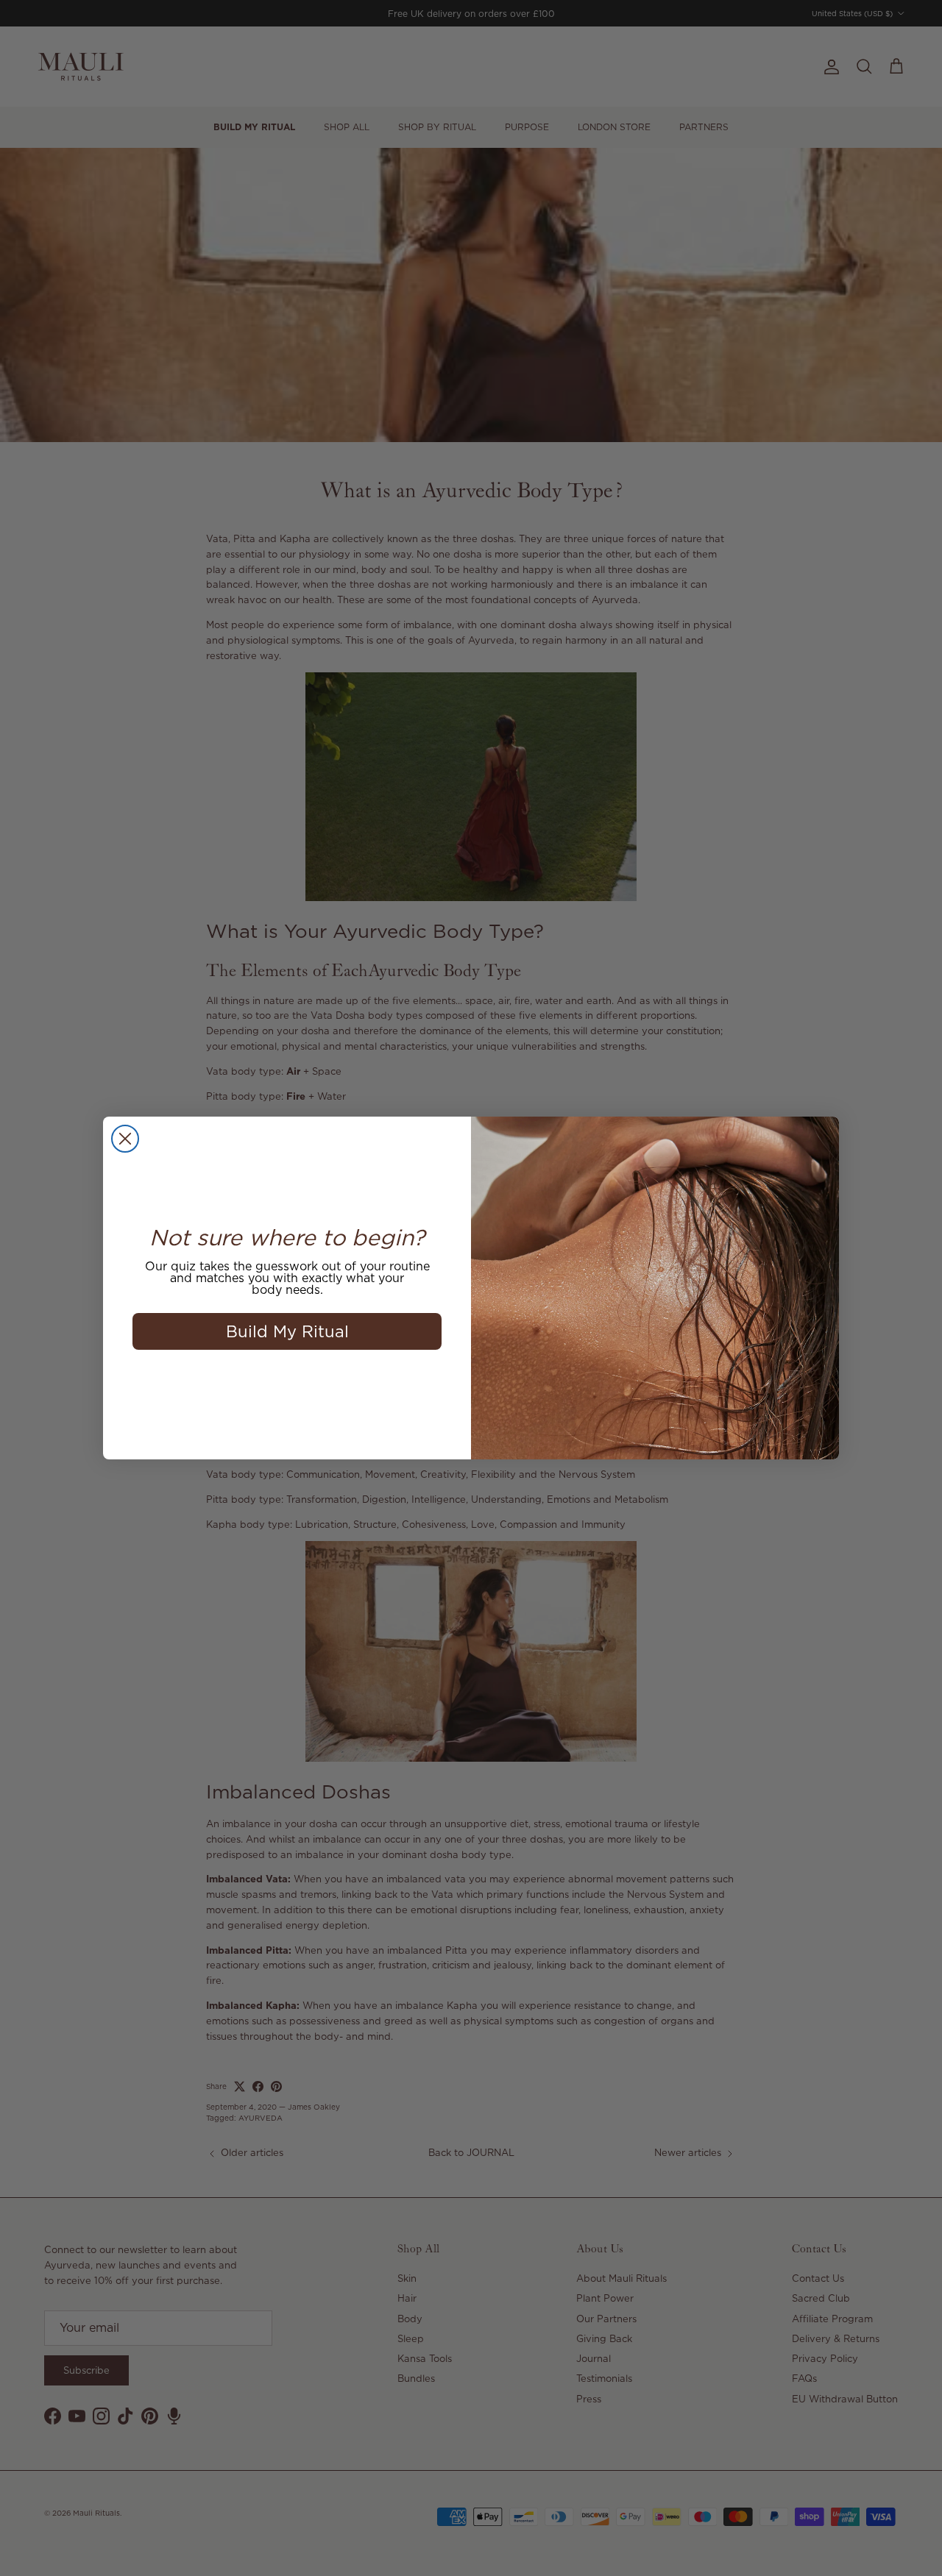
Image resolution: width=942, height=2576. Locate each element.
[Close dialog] (125, 1139)
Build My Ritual (287, 1331)
